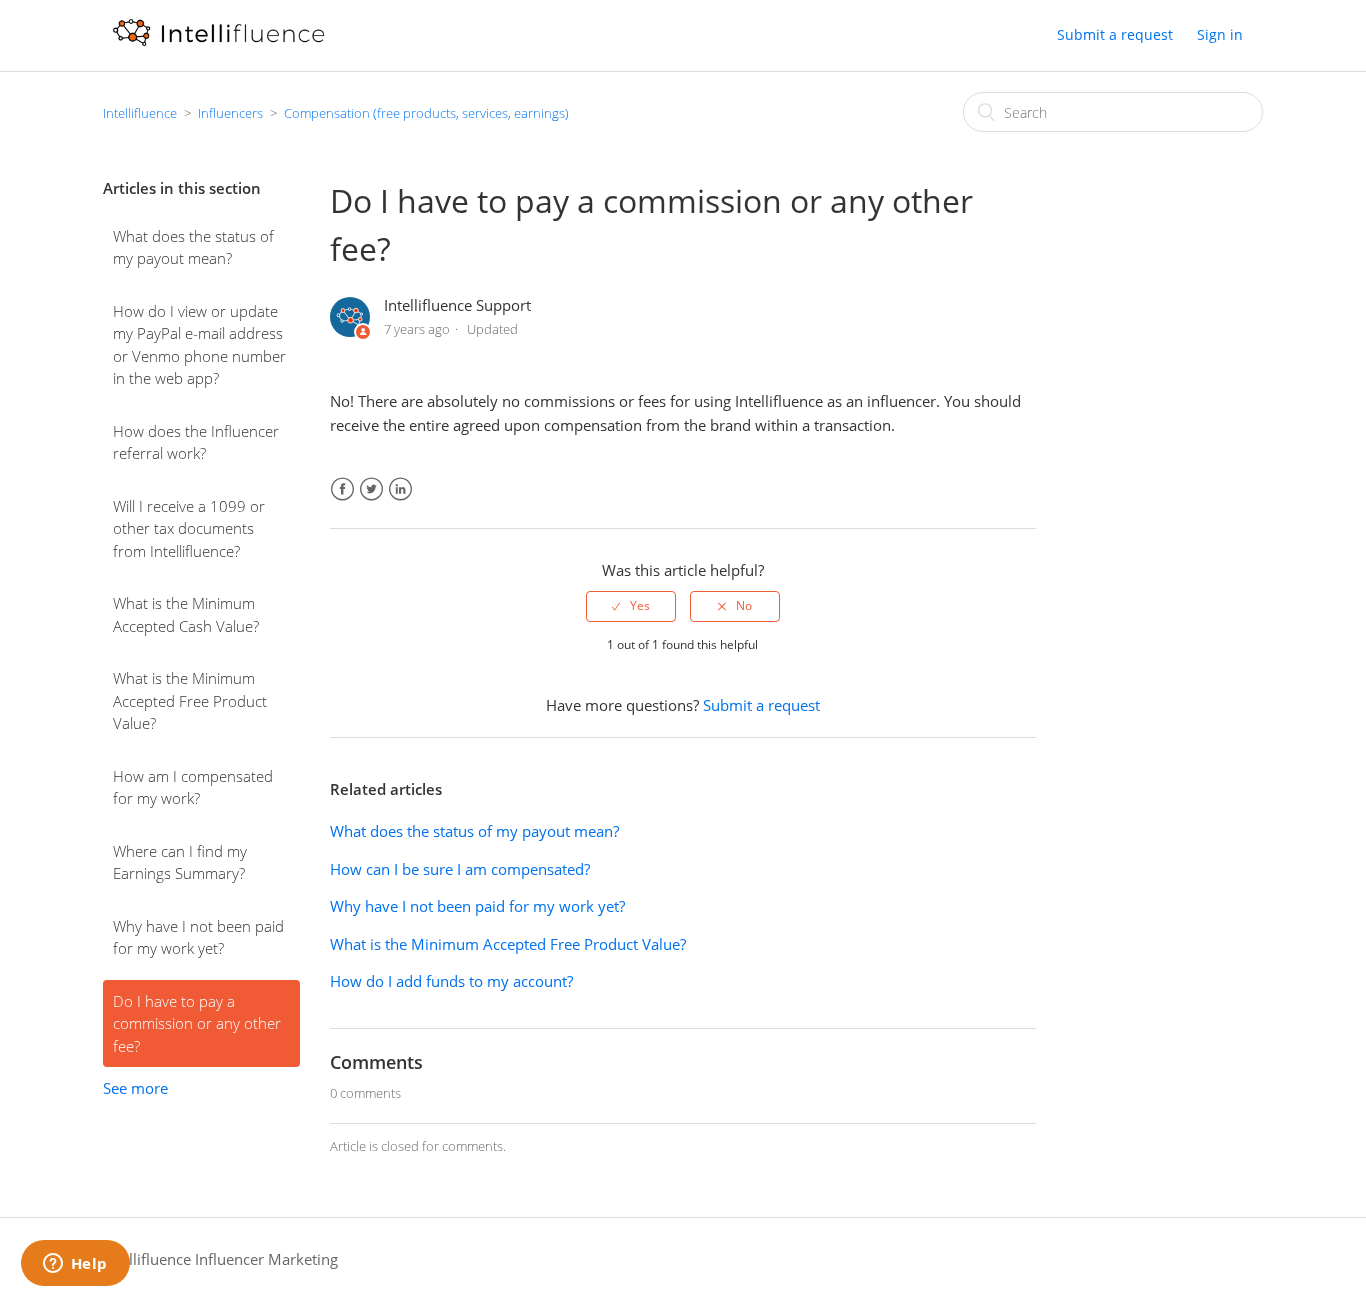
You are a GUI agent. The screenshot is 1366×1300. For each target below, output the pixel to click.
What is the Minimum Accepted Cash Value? (186, 614)
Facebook (342, 489)
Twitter (371, 489)
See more (135, 1088)
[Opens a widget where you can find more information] (75, 1265)
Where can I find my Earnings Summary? (180, 862)
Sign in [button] (1220, 34)
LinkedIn (400, 489)
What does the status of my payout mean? (193, 247)
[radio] (631, 606)
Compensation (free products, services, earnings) (426, 113)
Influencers (230, 113)
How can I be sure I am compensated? (460, 869)
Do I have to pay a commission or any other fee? (197, 1023)
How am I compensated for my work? (193, 787)
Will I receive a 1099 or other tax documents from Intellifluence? (189, 528)
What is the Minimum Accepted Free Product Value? (190, 700)
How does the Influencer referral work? (196, 442)
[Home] (218, 45)
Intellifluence (140, 113)
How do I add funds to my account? (451, 981)
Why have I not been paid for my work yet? (198, 937)
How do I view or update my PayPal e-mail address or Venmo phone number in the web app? (199, 345)
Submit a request (1115, 34)
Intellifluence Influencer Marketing (220, 1259)
